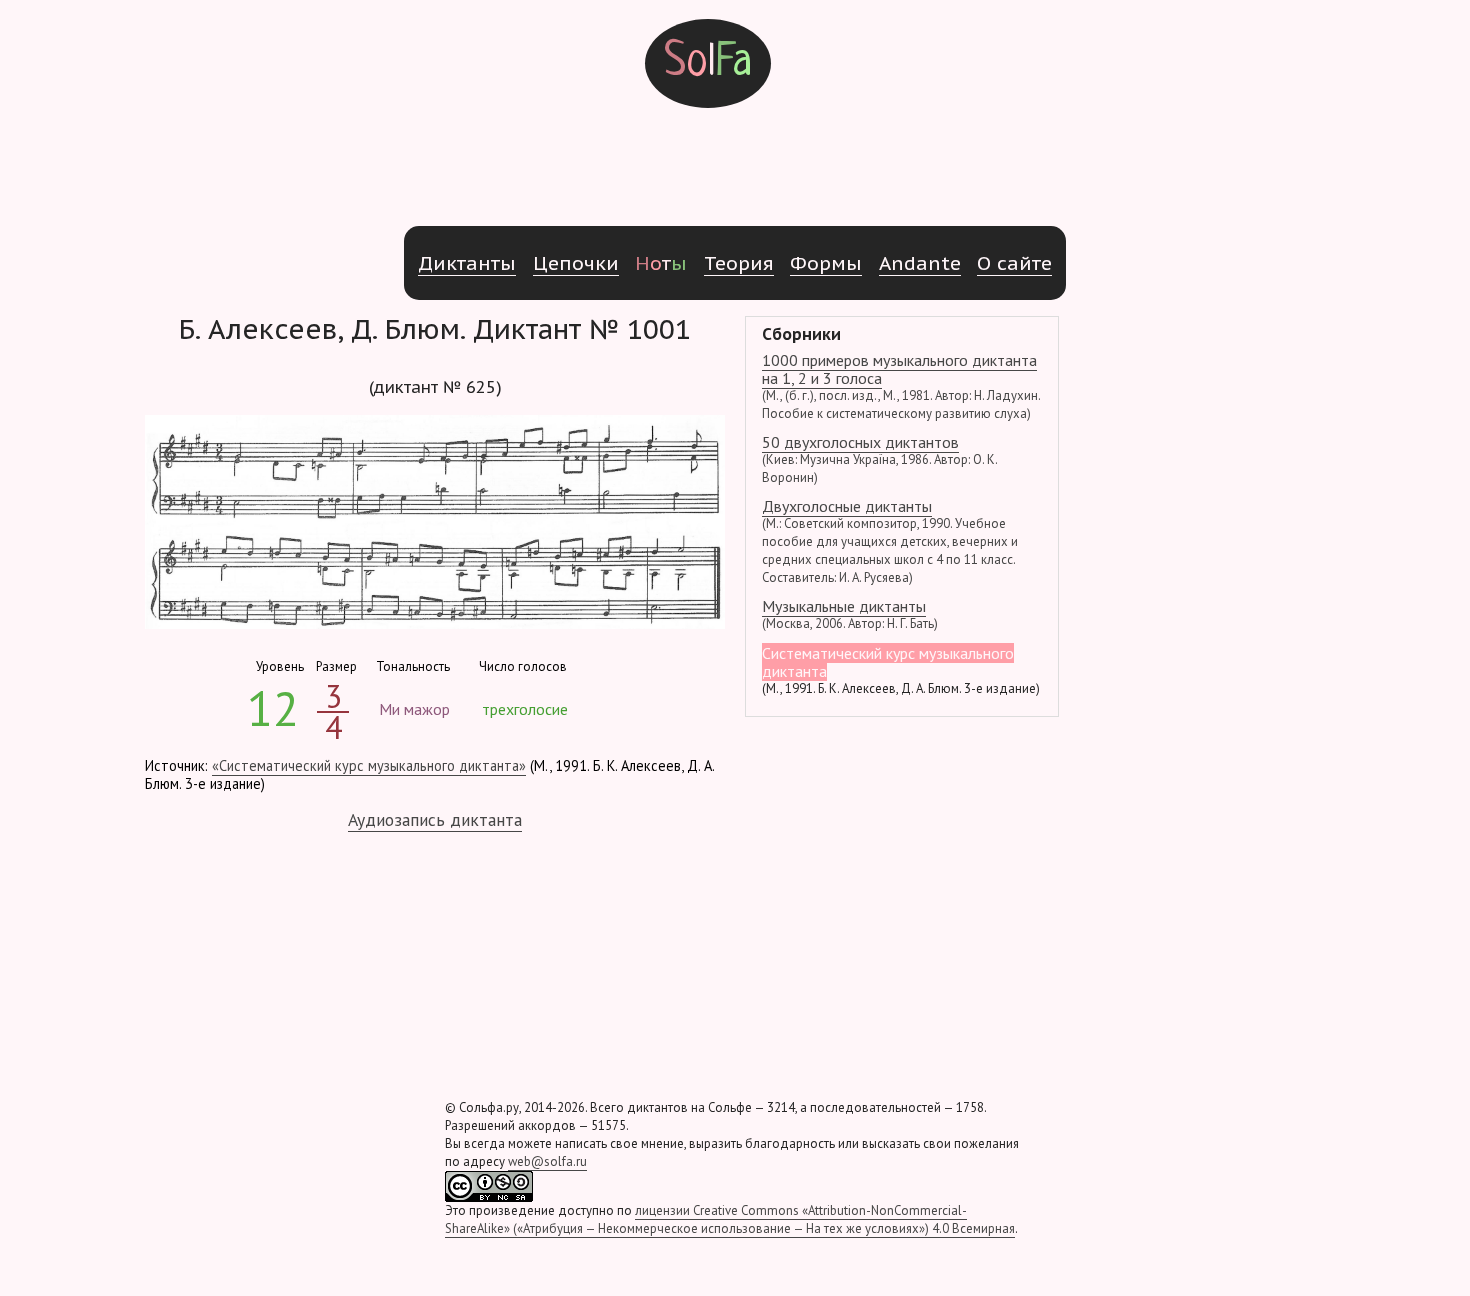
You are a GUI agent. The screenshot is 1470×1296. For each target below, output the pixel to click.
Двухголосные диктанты (890, 541)
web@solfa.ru (547, 1161)
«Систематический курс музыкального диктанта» (369, 765)
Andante (920, 262)
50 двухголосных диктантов (879, 459)
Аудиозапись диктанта (435, 819)
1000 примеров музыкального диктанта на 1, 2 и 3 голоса (901, 386)
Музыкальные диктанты (850, 614)
